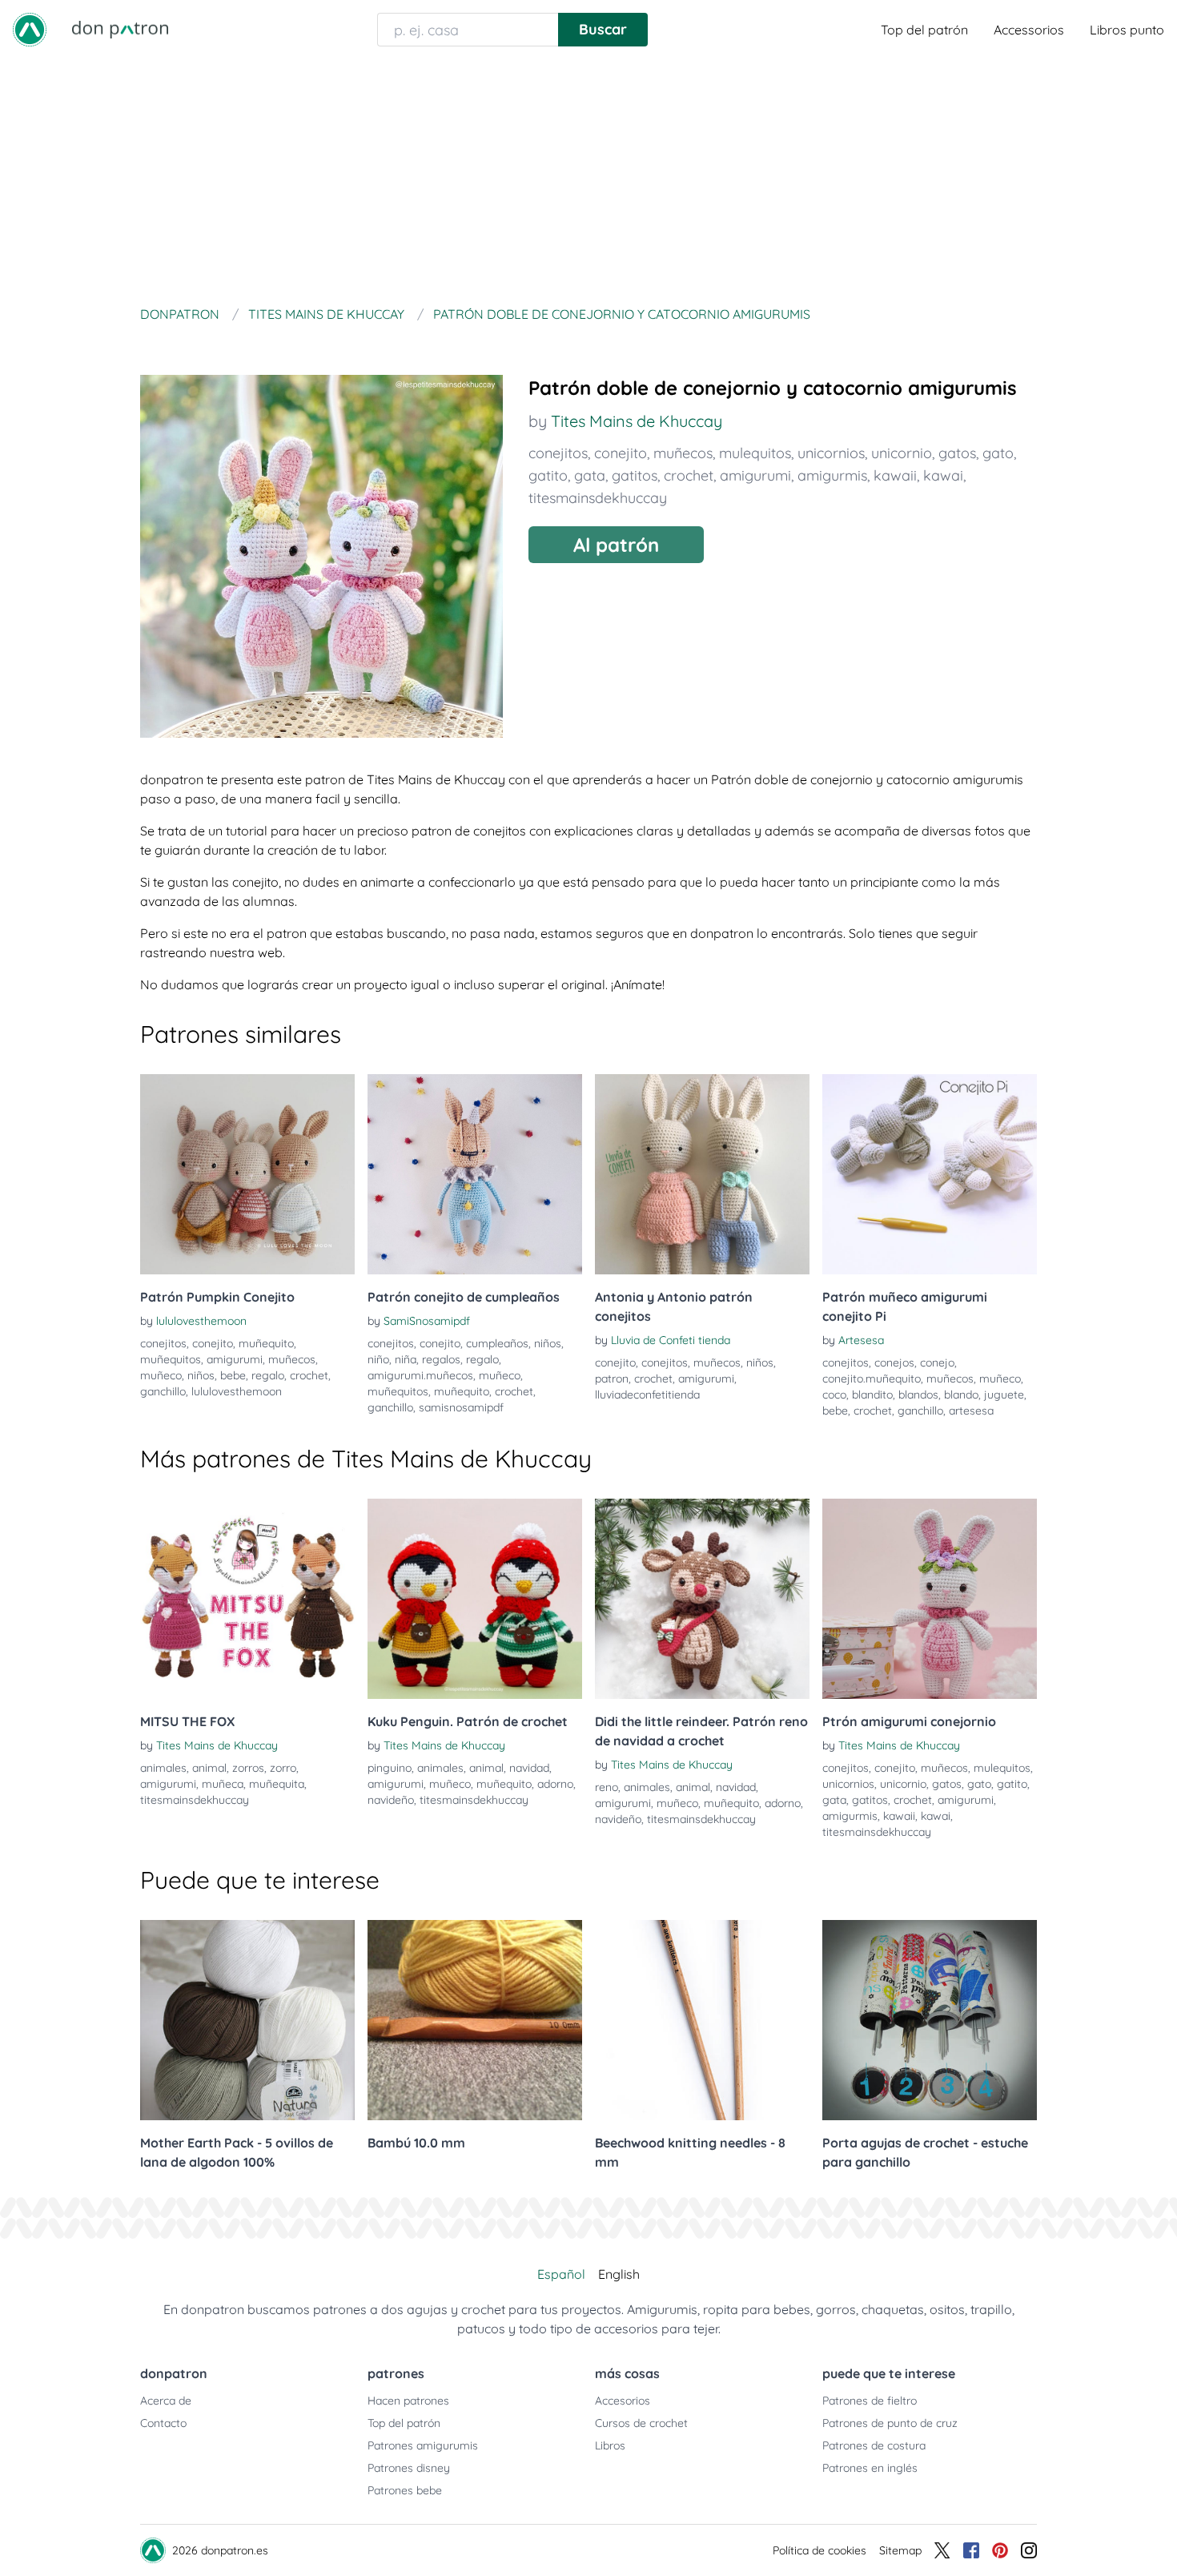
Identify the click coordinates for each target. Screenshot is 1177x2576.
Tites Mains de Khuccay (637, 421)
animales (163, 1768)
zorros (248, 1768)
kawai (943, 475)
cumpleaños (497, 1343)
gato (998, 453)
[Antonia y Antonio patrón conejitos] (702, 1174)
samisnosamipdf (461, 1407)
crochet (689, 475)
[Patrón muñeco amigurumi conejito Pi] (930, 1174)
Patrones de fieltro (870, 2401)
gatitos (635, 475)
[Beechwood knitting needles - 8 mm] (702, 2020)
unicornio (902, 453)
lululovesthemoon (201, 1321)
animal (209, 1768)
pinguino (390, 1768)
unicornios (831, 453)
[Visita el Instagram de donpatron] (1029, 2550)
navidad (529, 1768)
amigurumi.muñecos (420, 1375)
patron (612, 1379)
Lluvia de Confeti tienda (671, 1340)
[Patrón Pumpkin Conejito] (247, 1174)
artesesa (971, 1411)
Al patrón (616, 545)
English (619, 2274)
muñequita (277, 1784)
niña (406, 1359)
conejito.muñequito (872, 1379)
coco (834, 1395)
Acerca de (166, 2401)
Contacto (163, 2423)
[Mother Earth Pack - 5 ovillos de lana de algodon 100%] (247, 2020)
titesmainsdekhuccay (598, 498)
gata (590, 475)
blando (961, 1395)
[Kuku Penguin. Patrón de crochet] (475, 1599)
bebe (233, 1375)
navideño (391, 1800)
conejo (937, 1362)
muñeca (223, 1784)
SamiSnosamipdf (427, 1321)
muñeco (161, 1375)
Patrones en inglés (870, 2468)
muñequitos (171, 1359)
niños (201, 1375)
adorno (555, 1784)
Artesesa (861, 1340)
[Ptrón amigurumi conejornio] (930, 1599)
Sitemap (900, 2550)
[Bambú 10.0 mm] (475, 2020)
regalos (441, 1359)
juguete (1004, 1395)
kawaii (895, 475)
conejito (621, 453)
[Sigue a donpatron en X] (942, 2550)
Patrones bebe (405, 2490)
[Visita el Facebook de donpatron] (971, 2550)
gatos (957, 453)
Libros (610, 2445)
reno (607, 1787)
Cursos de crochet (641, 2423)
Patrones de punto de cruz (890, 2423)
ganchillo (163, 1391)
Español (561, 2274)
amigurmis (832, 475)
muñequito (266, 1343)
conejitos (558, 453)
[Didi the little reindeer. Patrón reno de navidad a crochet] (702, 1599)
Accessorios (1029, 30)
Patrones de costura (874, 2445)
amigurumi (755, 475)
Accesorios (623, 2401)
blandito (872, 1395)
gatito (548, 475)
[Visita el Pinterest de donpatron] (1000, 2550)
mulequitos (755, 453)
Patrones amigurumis (423, 2445)
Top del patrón (924, 30)
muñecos (683, 453)
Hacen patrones (408, 2401)
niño (378, 1359)
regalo (268, 1375)
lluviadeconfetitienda (647, 1395)
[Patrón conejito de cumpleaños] (475, 1174)
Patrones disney (409, 2468)
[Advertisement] (588, 179)
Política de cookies (819, 2550)
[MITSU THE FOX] (247, 1599)
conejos (894, 1362)
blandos (918, 1395)
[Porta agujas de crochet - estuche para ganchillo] (930, 2020)
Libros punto (1127, 30)
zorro (283, 1768)
